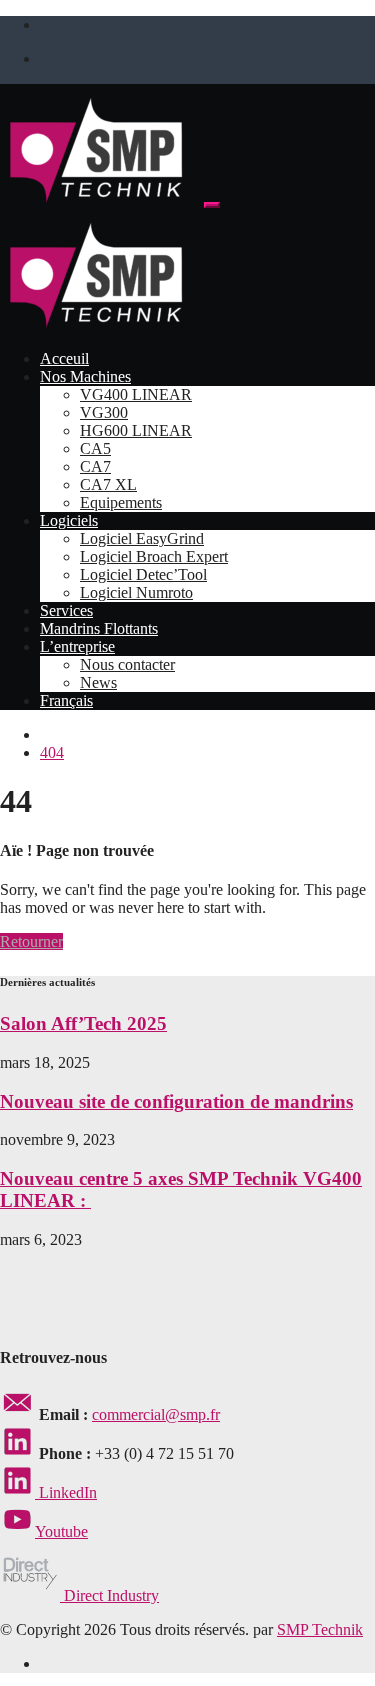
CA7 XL (108, 484)
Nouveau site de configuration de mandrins (176, 1101)
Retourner (31, 941)
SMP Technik (320, 1629)
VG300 (104, 412)
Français (66, 700)
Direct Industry (109, 1595)
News (98, 682)
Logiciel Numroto (136, 592)
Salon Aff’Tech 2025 (83, 1023)
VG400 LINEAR (136, 394)
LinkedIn (66, 1492)
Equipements (121, 502)
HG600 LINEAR (136, 430)
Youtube (61, 1531)
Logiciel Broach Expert (154, 556)
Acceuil (64, 358)
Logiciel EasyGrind (142, 538)
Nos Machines (85, 376)
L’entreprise (77, 646)
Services (66, 610)
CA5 (95, 448)
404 (52, 752)
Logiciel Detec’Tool (143, 574)
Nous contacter (127, 664)
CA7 (95, 466)
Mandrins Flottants (99, 628)
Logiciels (69, 520)
